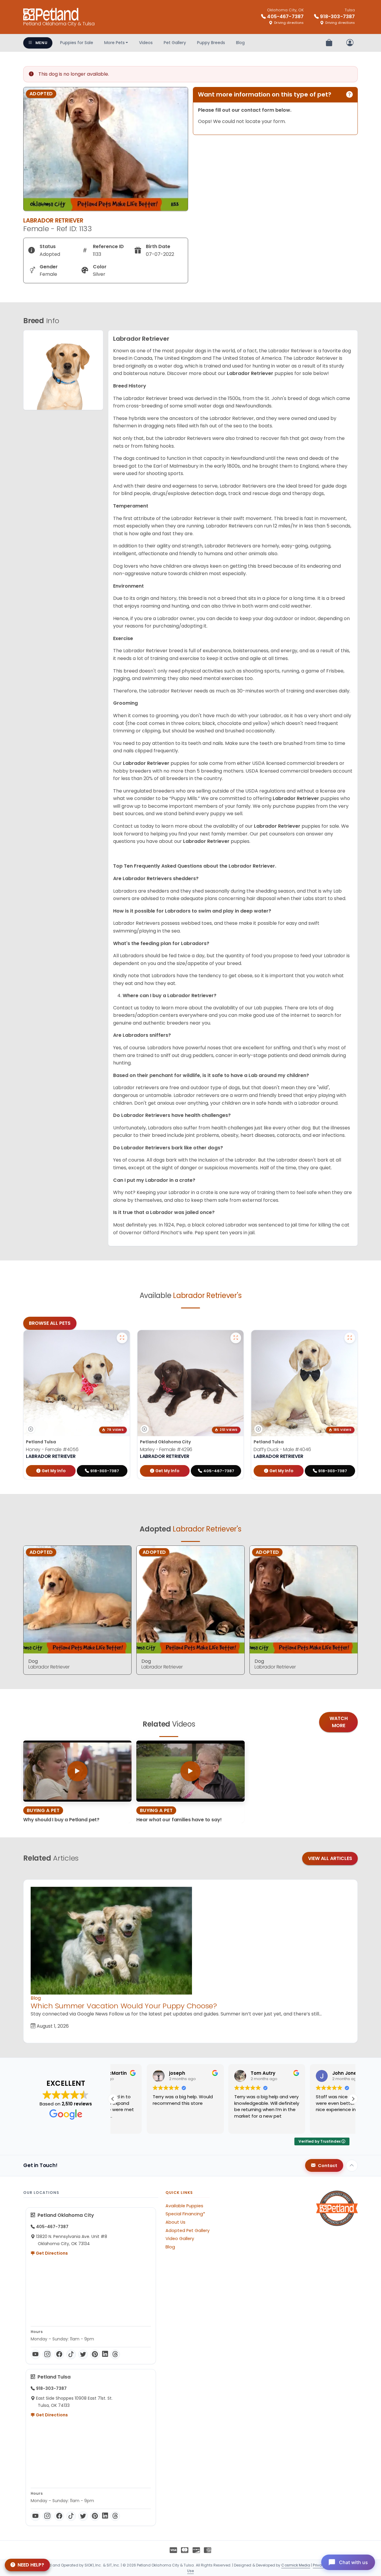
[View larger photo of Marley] (236, 1338)
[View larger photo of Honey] (122, 1338)
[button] (353, 2099)
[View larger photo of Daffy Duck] (350, 1338)
